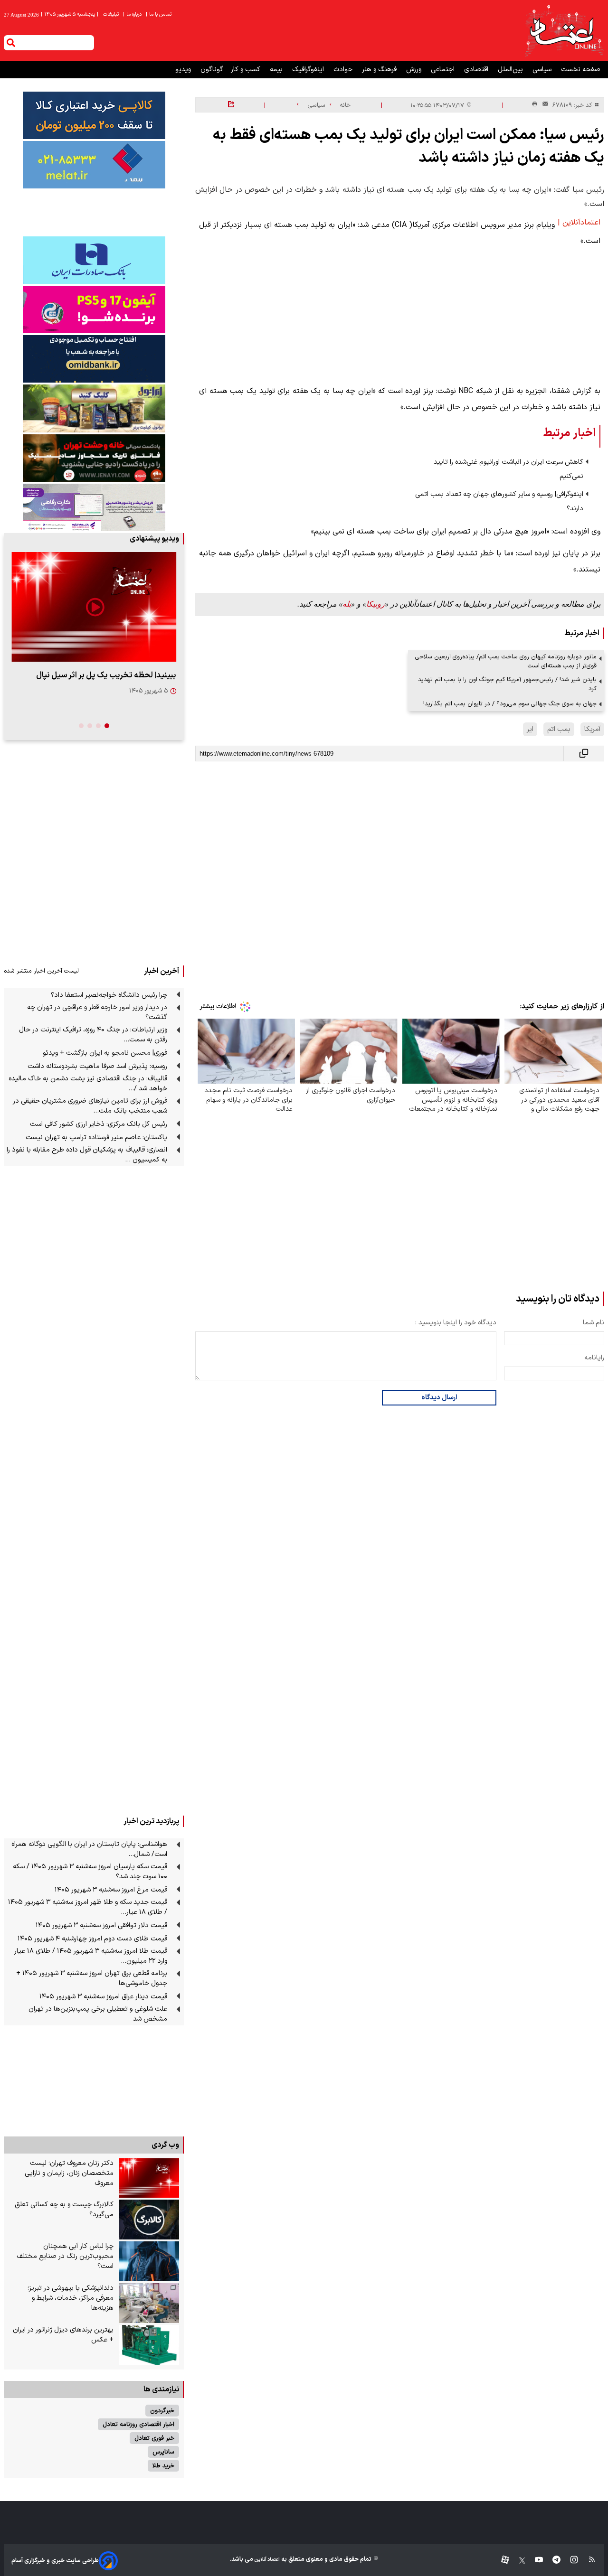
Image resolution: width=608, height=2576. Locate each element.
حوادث (344, 70)
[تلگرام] (552, 2561)
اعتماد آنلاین (266, 2560)
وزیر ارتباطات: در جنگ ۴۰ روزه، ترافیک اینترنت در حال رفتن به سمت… (93, 1035)
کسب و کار (247, 70)
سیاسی (543, 70)
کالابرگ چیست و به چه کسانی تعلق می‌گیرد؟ (64, 2210)
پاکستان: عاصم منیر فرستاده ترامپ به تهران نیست (96, 1138)
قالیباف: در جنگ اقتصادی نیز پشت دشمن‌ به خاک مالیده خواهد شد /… (88, 1084)
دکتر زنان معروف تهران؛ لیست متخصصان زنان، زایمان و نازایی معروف (69, 2173)
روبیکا (375, 604)
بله (347, 604)
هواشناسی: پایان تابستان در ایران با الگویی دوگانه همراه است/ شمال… (89, 1849)
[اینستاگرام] (569, 2561)
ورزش (415, 70)
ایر (530, 729)
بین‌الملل (511, 70)
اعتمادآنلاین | (579, 223)
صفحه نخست (581, 70)
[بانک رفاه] (94, 507)
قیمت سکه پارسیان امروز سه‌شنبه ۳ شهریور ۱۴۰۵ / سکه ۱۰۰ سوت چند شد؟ (90, 1872)
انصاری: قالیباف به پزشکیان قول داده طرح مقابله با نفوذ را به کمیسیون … (87, 1155)
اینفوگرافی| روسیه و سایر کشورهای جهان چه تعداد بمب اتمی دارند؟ (499, 501)
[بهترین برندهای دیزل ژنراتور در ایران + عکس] (149, 2345)
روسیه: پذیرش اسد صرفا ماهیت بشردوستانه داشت (97, 1066)
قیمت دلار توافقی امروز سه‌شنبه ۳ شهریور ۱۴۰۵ (101, 1925)
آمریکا (592, 729)
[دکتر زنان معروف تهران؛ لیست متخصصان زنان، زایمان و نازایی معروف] (149, 2178)
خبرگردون (162, 2411)
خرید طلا (163, 2466)
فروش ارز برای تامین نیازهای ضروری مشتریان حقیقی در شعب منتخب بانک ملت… (90, 1106)
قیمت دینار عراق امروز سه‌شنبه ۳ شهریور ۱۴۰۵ (103, 1997)
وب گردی (165, 2145)
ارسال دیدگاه (439, 1398)
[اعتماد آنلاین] (564, 30)
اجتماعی (444, 70)
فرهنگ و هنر (380, 70)
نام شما (594, 1323)
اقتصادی (477, 70)
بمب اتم (559, 729)
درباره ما (133, 14)
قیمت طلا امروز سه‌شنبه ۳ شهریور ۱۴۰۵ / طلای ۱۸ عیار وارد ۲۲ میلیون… (91, 1956)
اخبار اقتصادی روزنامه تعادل (138, 2424)
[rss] (587, 2561)
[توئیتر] (517, 2561)
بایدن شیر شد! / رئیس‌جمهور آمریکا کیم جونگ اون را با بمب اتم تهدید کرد (507, 684)
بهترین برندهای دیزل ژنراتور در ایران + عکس (63, 2335)
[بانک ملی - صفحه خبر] (94, 115)
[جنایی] (94, 458)
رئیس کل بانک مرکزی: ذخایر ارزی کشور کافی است (99, 1124)
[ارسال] (543, 105)
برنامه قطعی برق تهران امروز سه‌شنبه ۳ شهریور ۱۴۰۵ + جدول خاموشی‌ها (92, 1978)
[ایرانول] (94, 408)
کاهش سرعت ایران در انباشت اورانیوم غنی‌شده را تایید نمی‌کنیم (508, 469)
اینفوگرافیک (309, 70)
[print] (535, 105)
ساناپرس (163, 2452)
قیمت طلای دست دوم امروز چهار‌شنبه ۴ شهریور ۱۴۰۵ (92, 1939)
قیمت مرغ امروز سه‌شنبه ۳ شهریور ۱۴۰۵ (111, 1890)
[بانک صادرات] (94, 260)
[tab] (107, 726)
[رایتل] (94, 309)
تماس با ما (159, 14)
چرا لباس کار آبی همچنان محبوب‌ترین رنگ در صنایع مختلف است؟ (65, 2256)
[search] (11, 43)
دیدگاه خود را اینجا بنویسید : (456, 1323)
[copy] (584, 754)
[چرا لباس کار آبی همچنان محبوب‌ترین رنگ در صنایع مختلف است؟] (149, 2261)
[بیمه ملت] (94, 165)
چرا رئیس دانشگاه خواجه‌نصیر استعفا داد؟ (109, 995)
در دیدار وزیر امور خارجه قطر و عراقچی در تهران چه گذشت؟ (97, 1012)
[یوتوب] (534, 2561)
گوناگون (212, 70)
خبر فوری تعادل (154, 2438)
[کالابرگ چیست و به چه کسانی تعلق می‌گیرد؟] (149, 2220)
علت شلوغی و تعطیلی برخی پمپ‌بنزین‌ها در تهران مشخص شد (98, 2014)
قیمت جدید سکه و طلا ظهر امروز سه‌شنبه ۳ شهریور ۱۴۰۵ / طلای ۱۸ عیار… (88, 1907)
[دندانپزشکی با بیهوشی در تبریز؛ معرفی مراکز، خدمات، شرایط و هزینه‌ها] (149, 2303)
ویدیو (184, 70)
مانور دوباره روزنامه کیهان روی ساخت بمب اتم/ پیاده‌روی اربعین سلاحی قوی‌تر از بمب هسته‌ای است (506, 661)
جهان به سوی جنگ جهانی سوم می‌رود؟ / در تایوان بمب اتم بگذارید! (510, 704)
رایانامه (594, 1358)
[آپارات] (501, 2561)
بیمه (277, 70)
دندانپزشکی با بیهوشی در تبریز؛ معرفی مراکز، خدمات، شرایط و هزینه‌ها (71, 2298)
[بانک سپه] (94, 359)
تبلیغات (112, 14)
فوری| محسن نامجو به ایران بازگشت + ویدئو (105, 1053)
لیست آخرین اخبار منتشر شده (41, 971)
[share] (231, 105)
